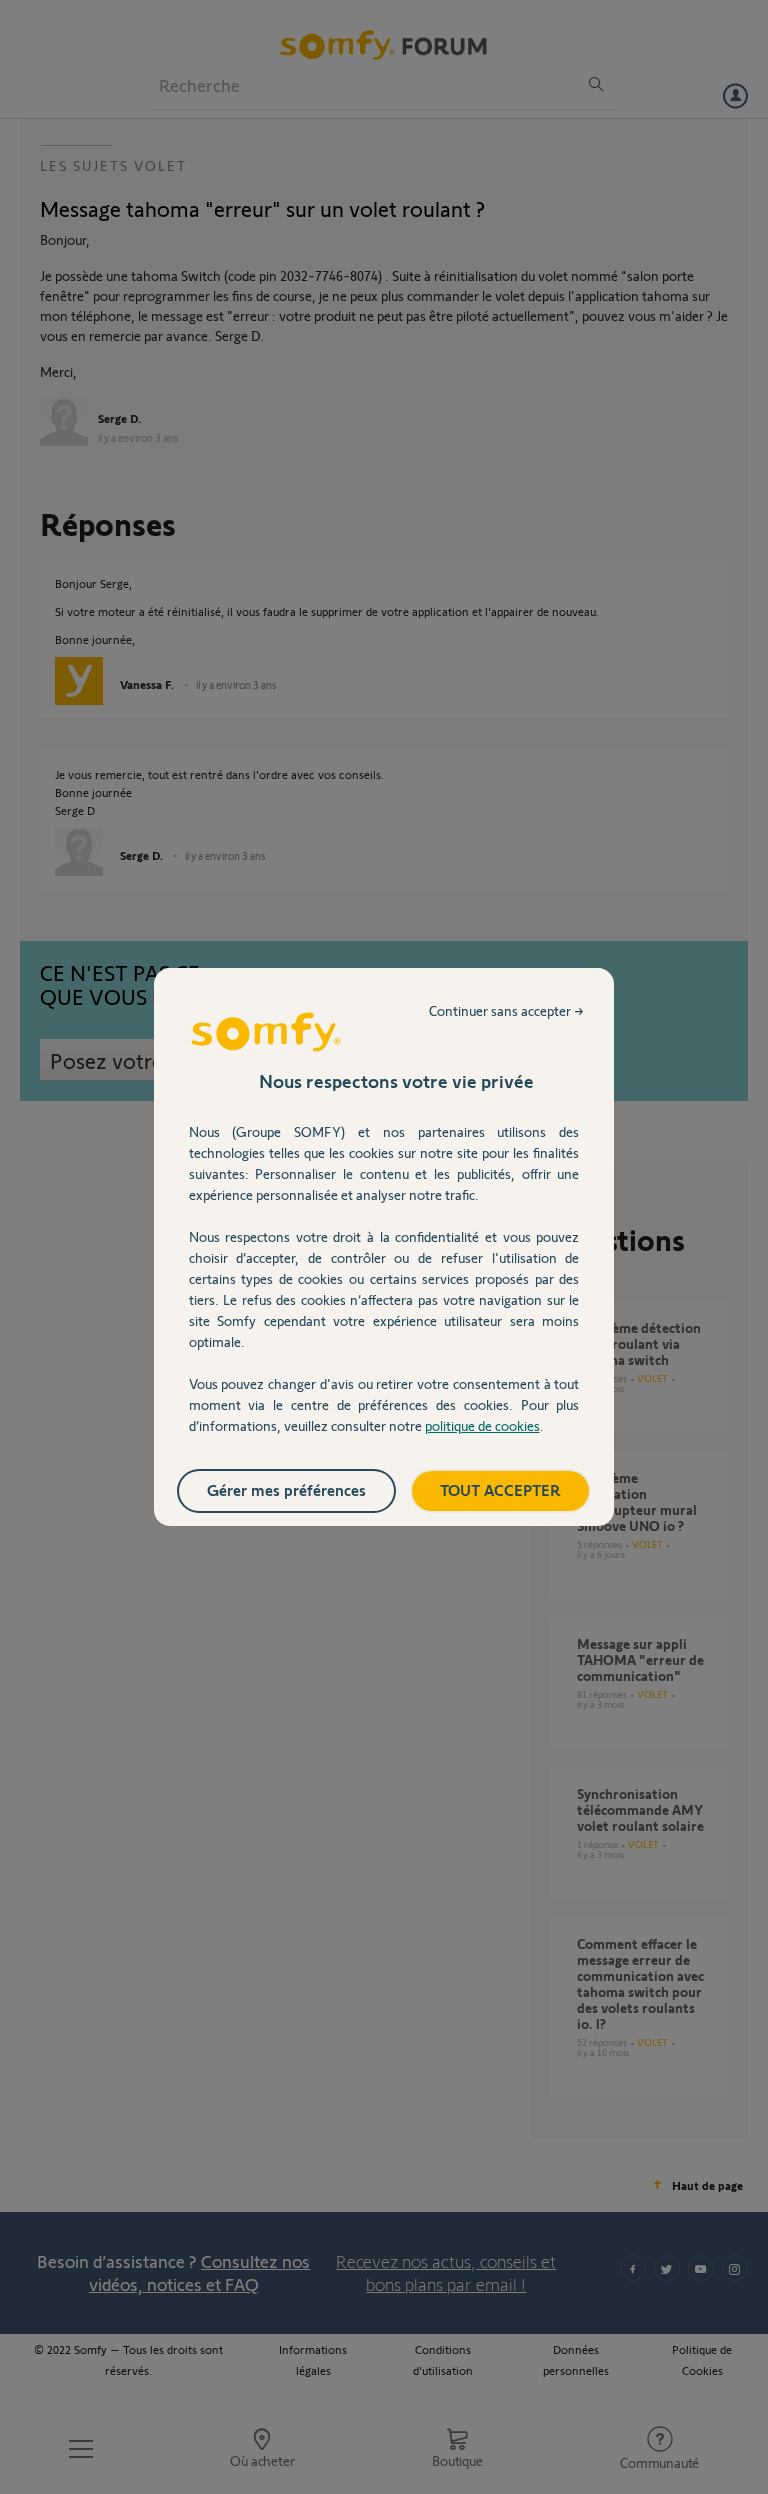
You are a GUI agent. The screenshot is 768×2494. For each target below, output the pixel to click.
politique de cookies (482, 1425)
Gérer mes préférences (286, 1489)
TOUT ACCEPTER (500, 1489)
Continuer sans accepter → (506, 1010)
